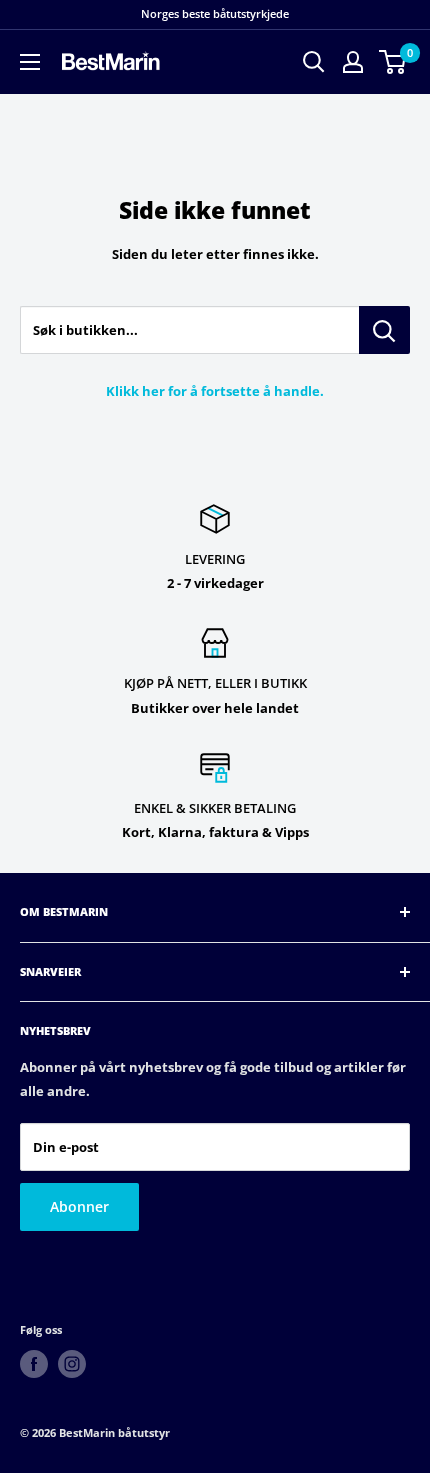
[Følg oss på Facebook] (34, 1364)
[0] (393, 62)
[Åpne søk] (314, 62)
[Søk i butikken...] (384, 330)
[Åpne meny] (30, 62)
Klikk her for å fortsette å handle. (215, 391)
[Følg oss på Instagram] (72, 1364)
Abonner (79, 1206)
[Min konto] (353, 62)
